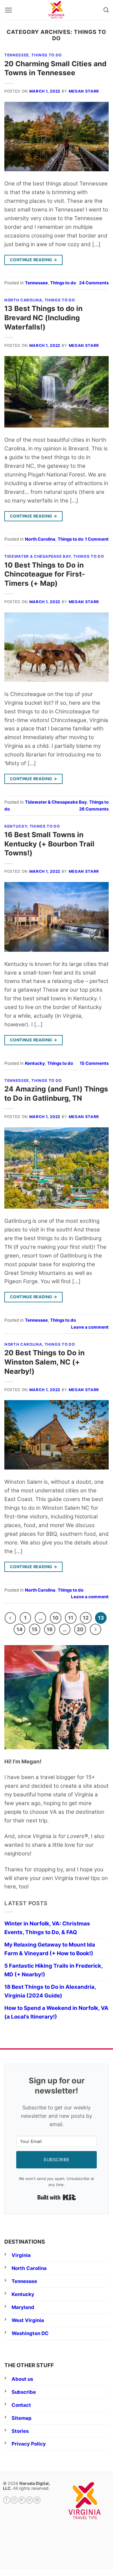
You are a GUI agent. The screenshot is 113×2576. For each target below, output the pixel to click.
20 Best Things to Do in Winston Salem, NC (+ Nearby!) (44, 1362)
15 (34, 1629)
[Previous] (10, 1618)
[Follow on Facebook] (7, 2500)
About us (22, 2379)
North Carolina (23, 300)
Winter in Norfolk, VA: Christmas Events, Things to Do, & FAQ (47, 1928)
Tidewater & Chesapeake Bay (38, 556)
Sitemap (22, 2418)
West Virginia (28, 2320)
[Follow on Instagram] (14, 2500)
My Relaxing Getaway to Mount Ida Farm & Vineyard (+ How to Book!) (50, 1949)
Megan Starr (84, 91)
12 (86, 1618)
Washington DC (30, 2333)
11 (71, 1618)
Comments (94, 283)
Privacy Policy (29, 2444)
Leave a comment (90, 1327)
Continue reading (34, 260)
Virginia (21, 2255)
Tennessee (17, 55)
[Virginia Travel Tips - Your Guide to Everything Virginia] (57, 10)
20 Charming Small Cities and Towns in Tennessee (55, 68)
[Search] (106, 10)
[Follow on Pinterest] (37, 2500)
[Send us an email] (30, 2500)
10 (55, 1618)
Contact (21, 2405)
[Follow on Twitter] (22, 2500)
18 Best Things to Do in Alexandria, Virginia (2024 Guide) (50, 1991)
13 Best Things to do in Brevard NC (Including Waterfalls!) (43, 317)
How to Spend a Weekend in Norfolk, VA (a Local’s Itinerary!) (56, 2012)
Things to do (47, 55)
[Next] (95, 1629)
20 (80, 1629)
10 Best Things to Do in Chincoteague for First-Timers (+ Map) (45, 574)
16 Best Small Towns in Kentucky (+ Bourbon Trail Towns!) (49, 844)
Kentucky (16, 826)
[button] (8, 10)
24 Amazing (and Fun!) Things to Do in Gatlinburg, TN (56, 1093)
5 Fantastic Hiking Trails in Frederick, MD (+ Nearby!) (53, 1970)
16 (50, 1629)
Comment (97, 539)
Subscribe (24, 2392)
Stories (20, 2431)
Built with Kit (57, 2197)
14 (20, 1629)
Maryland (23, 2307)
